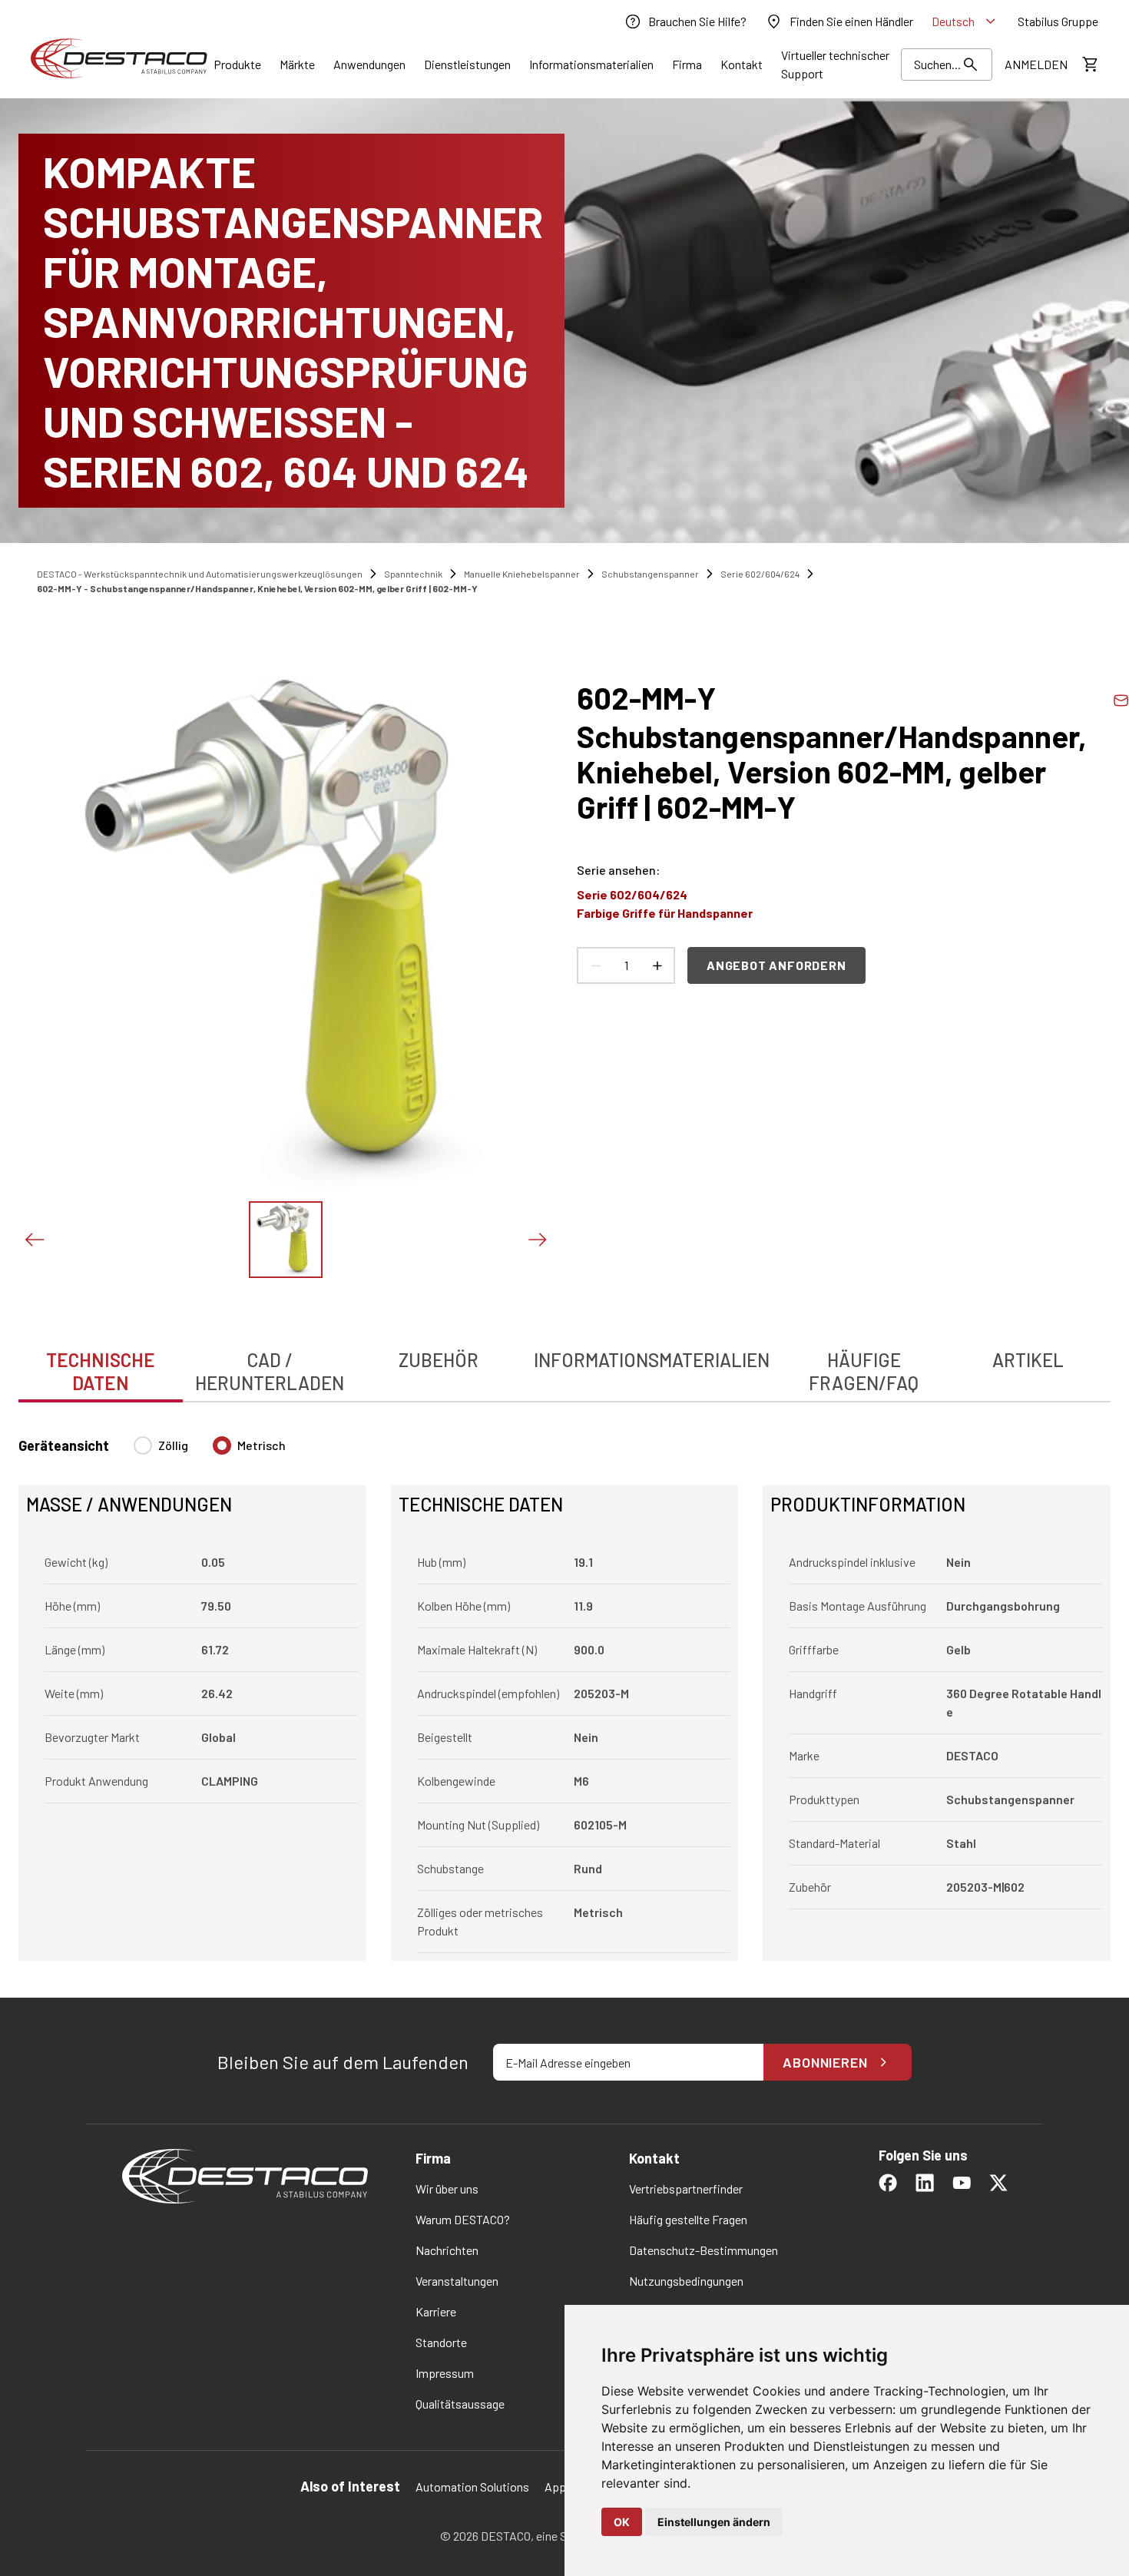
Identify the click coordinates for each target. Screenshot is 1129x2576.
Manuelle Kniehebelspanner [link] (522, 574)
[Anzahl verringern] (595, 965)
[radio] (143, 1445)
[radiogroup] (210, 1452)
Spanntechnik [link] (413, 574)
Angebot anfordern (776, 965)
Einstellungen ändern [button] (714, 2522)
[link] (685, 22)
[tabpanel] (564, 1689)
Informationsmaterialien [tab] (652, 1360)
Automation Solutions (472, 2487)
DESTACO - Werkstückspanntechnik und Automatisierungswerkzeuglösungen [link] (200, 574)
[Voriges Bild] (34, 1240)
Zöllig (173, 1445)
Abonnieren (825, 2062)
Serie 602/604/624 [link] (760, 574)
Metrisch (262, 1445)
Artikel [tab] (1028, 1360)
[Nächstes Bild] (537, 1240)
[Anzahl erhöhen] (657, 965)
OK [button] (622, 2522)
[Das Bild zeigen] (286, 1240)
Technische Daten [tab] (101, 1371)
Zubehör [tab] (439, 1360)
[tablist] (564, 1363)
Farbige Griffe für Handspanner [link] (665, 913)
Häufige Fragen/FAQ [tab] (864, 1371)
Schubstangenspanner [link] (650, 574)
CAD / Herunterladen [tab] (270, 1371)
